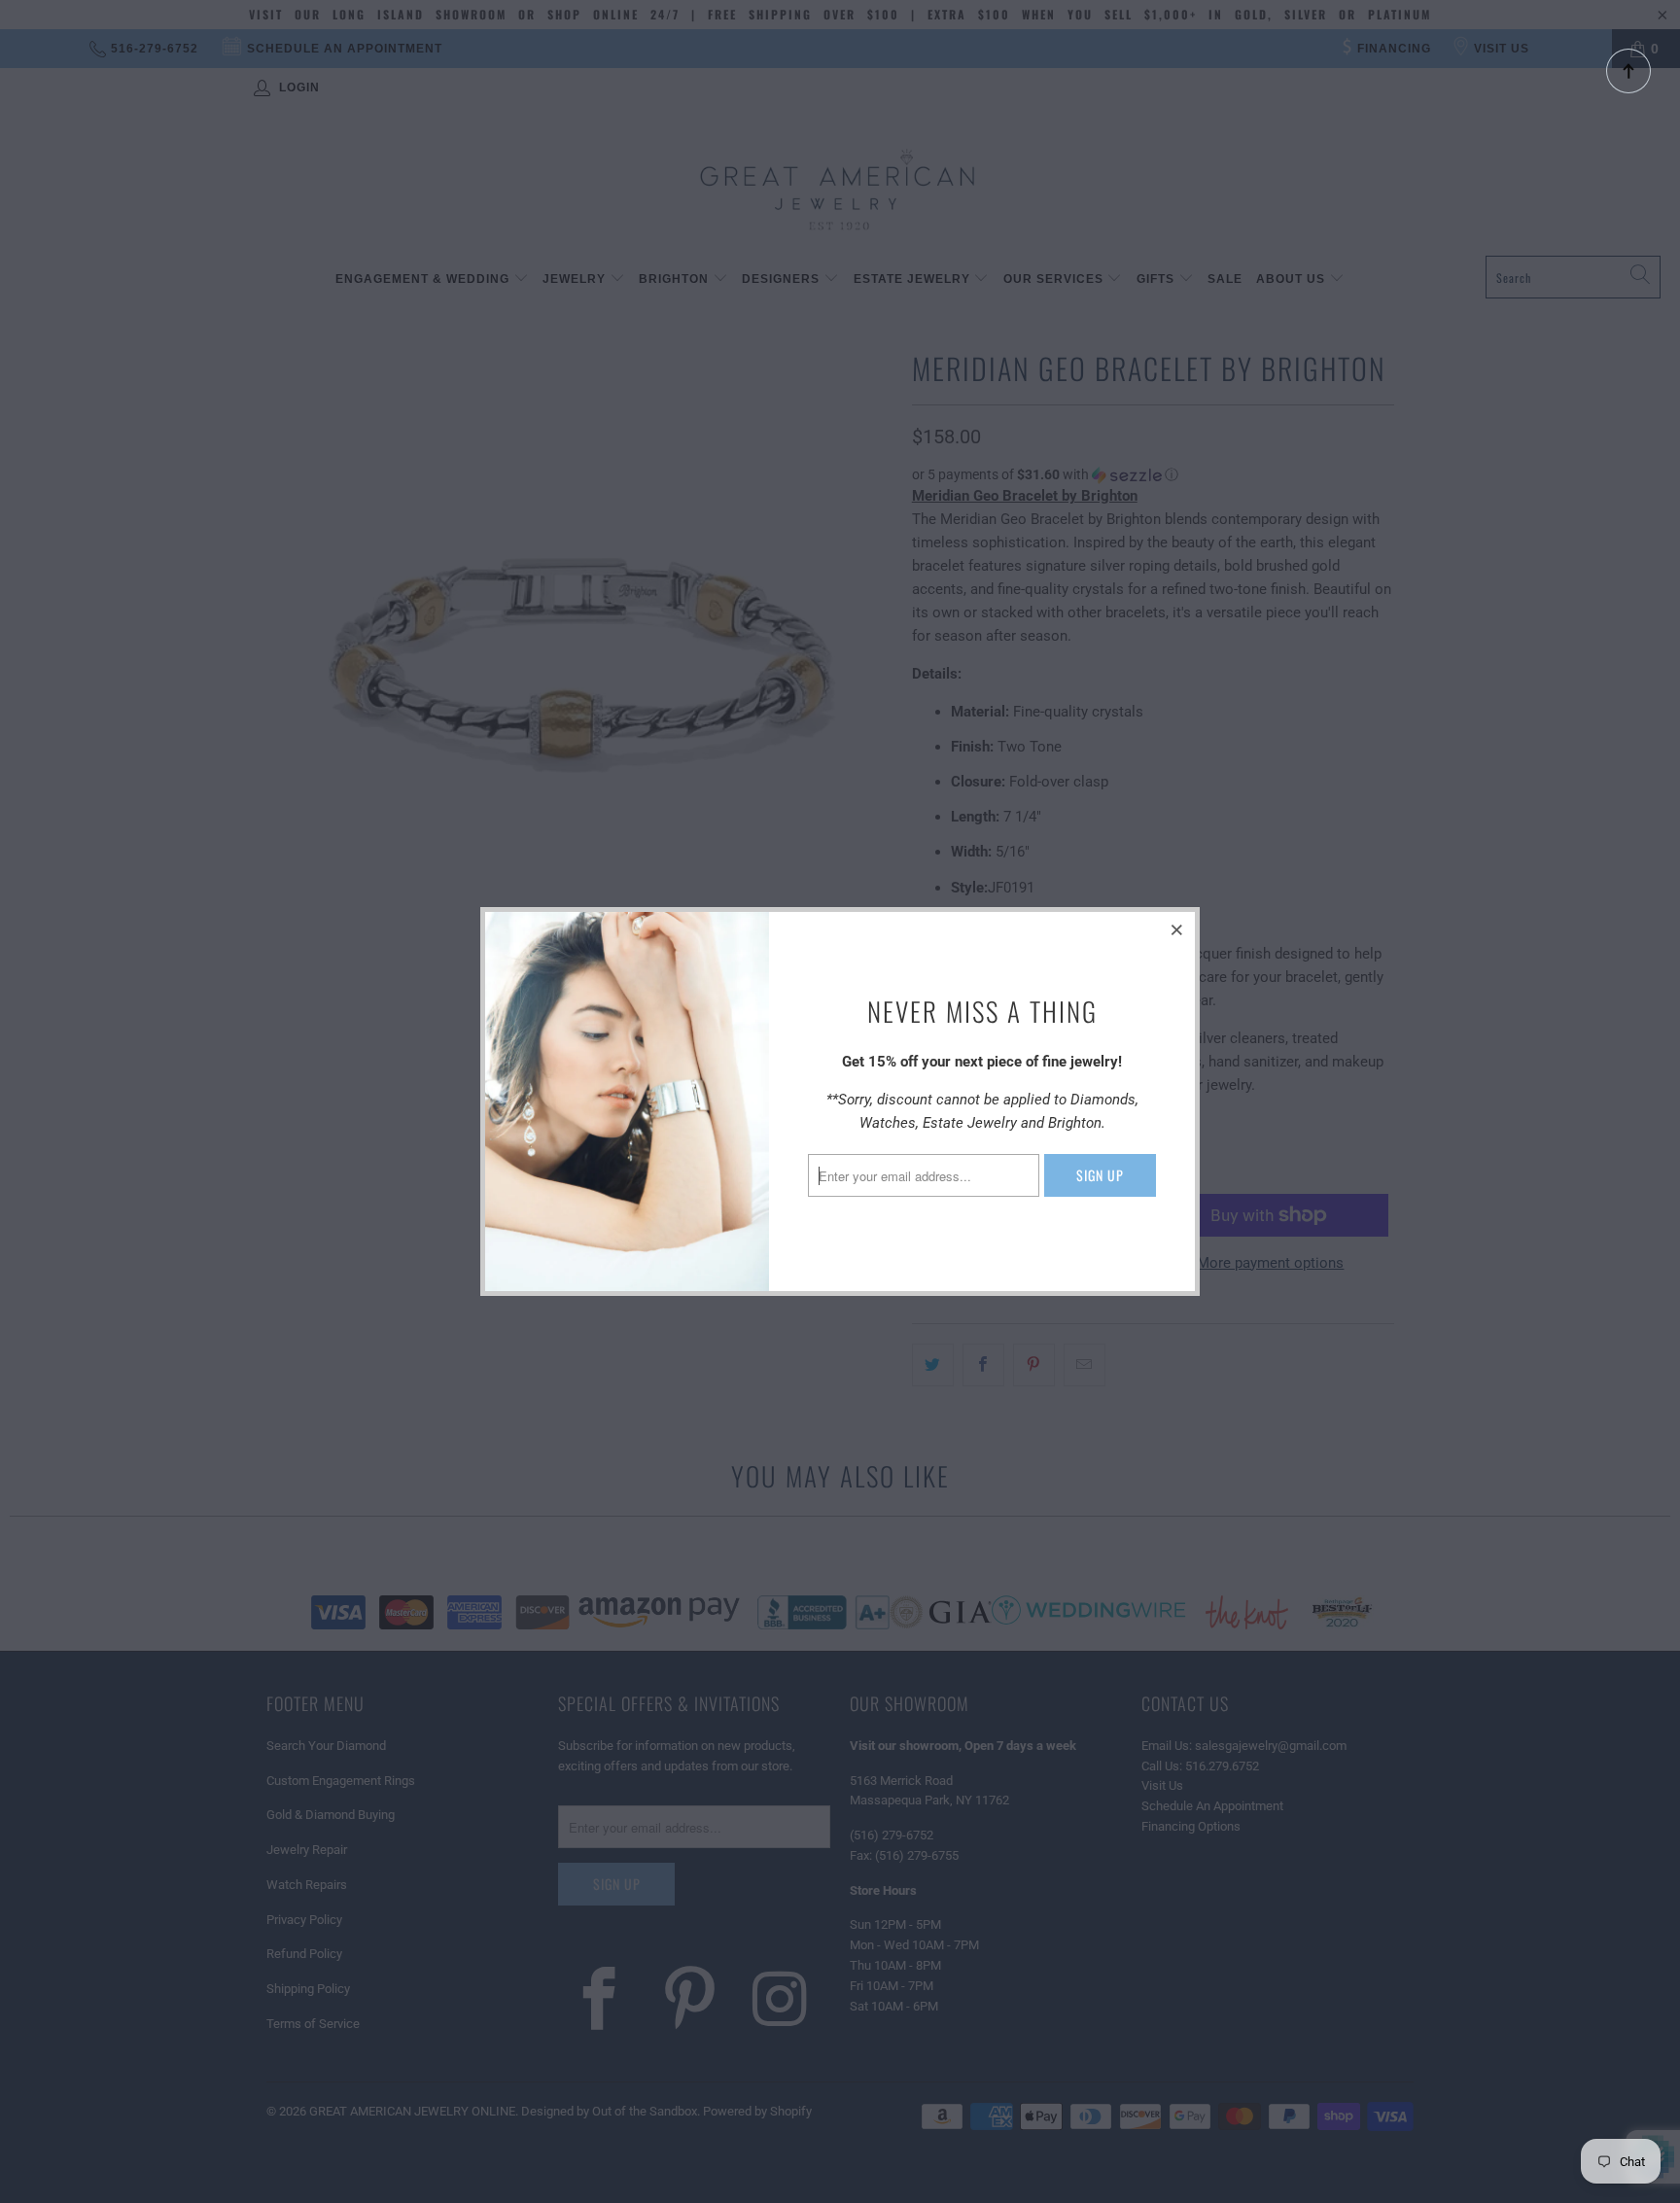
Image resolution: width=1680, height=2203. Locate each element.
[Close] (1177, 929)
